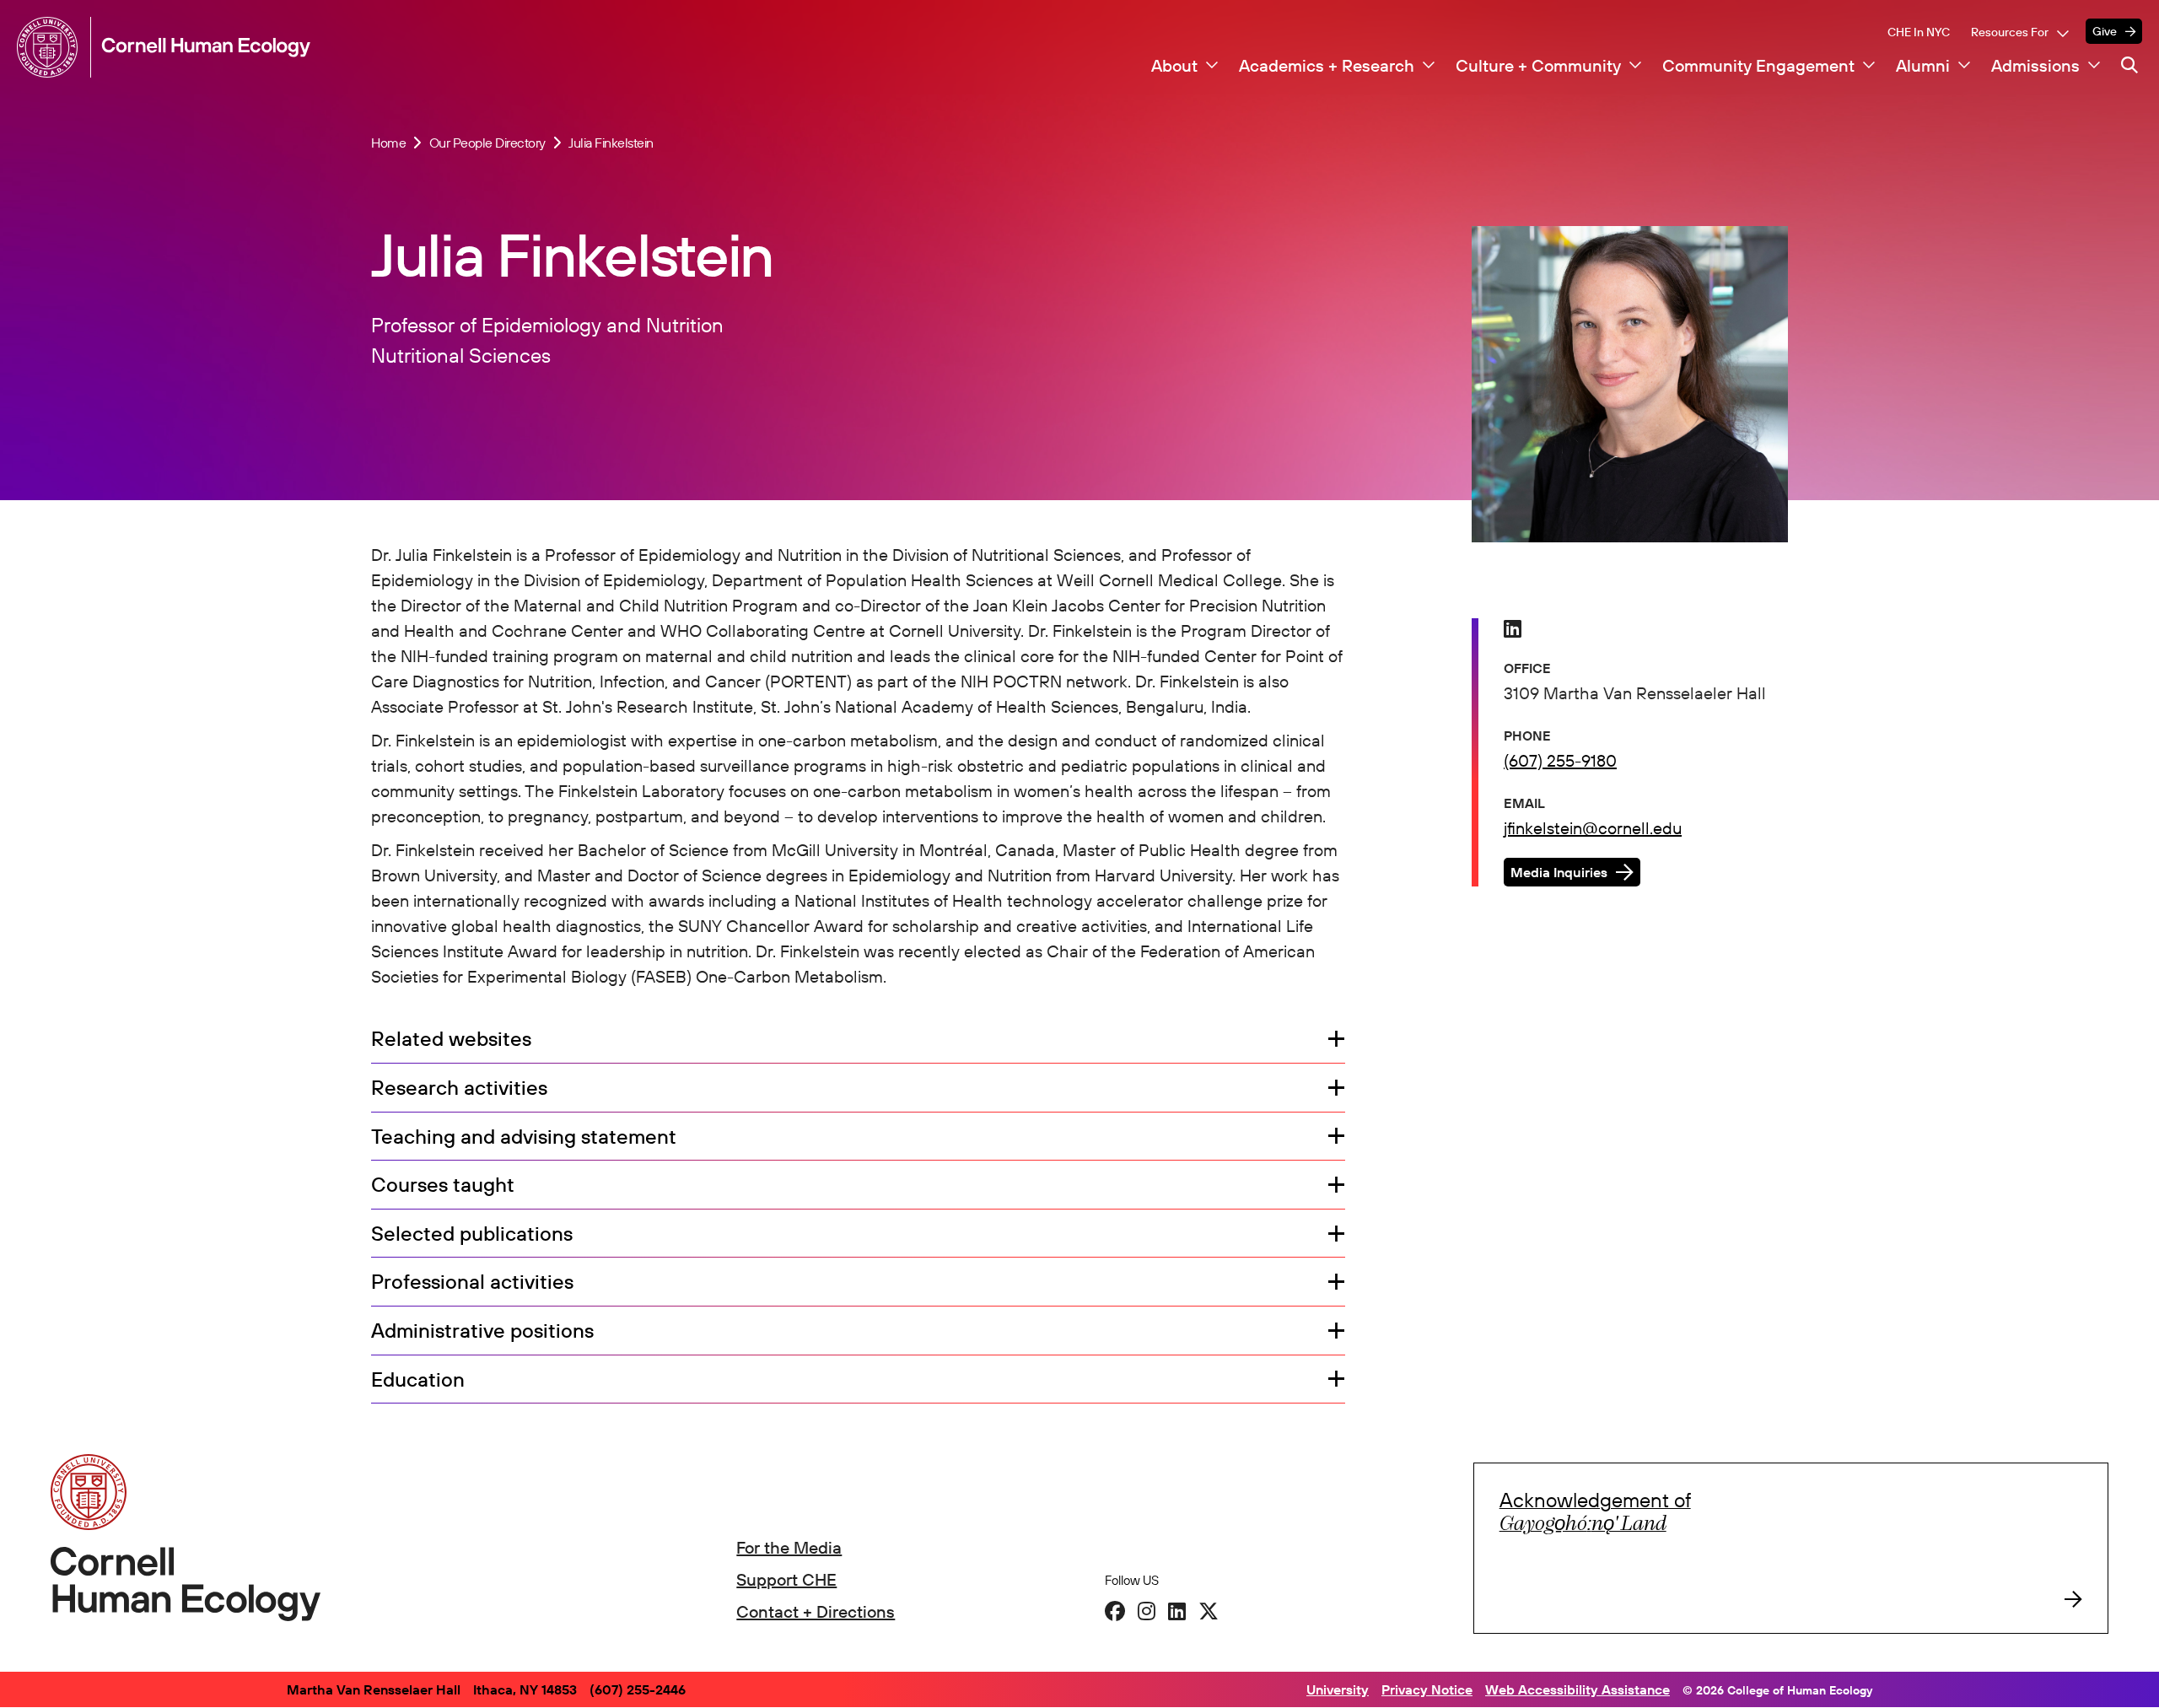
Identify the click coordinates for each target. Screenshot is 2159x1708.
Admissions (2035, 66)
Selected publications (472, 1234)
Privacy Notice (1427, 1689)
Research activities (459, 1088)
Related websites (451, 1039)
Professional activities (472, 1282)
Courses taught (443, 1185)
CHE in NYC (1919, 32)
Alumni (1923, 66)
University (1338, 1689)
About (1174, 66)
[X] (1209, 1611)
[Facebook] (1115, 1611)
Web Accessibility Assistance (1578, 1689)
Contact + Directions (816, 1611)
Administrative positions (482, 1331)
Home (388, 143)
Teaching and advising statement (524, 1137)
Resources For (2010, 32)
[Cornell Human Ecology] (51, 47)
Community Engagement (1758, 66)
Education (418, 1380)
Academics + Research (1327, 66)
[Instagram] (1147, 1611)
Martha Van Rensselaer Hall (374, 1689)
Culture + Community (1538, 66)
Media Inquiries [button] (1559, 872)
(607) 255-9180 (1560, 760)
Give (2105, 31)
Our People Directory (487, 143)
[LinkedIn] (1177, 1611)
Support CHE (786, 1579)
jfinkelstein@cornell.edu (1593, 828)
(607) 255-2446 (638, 1689)
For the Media (789, 1547)
